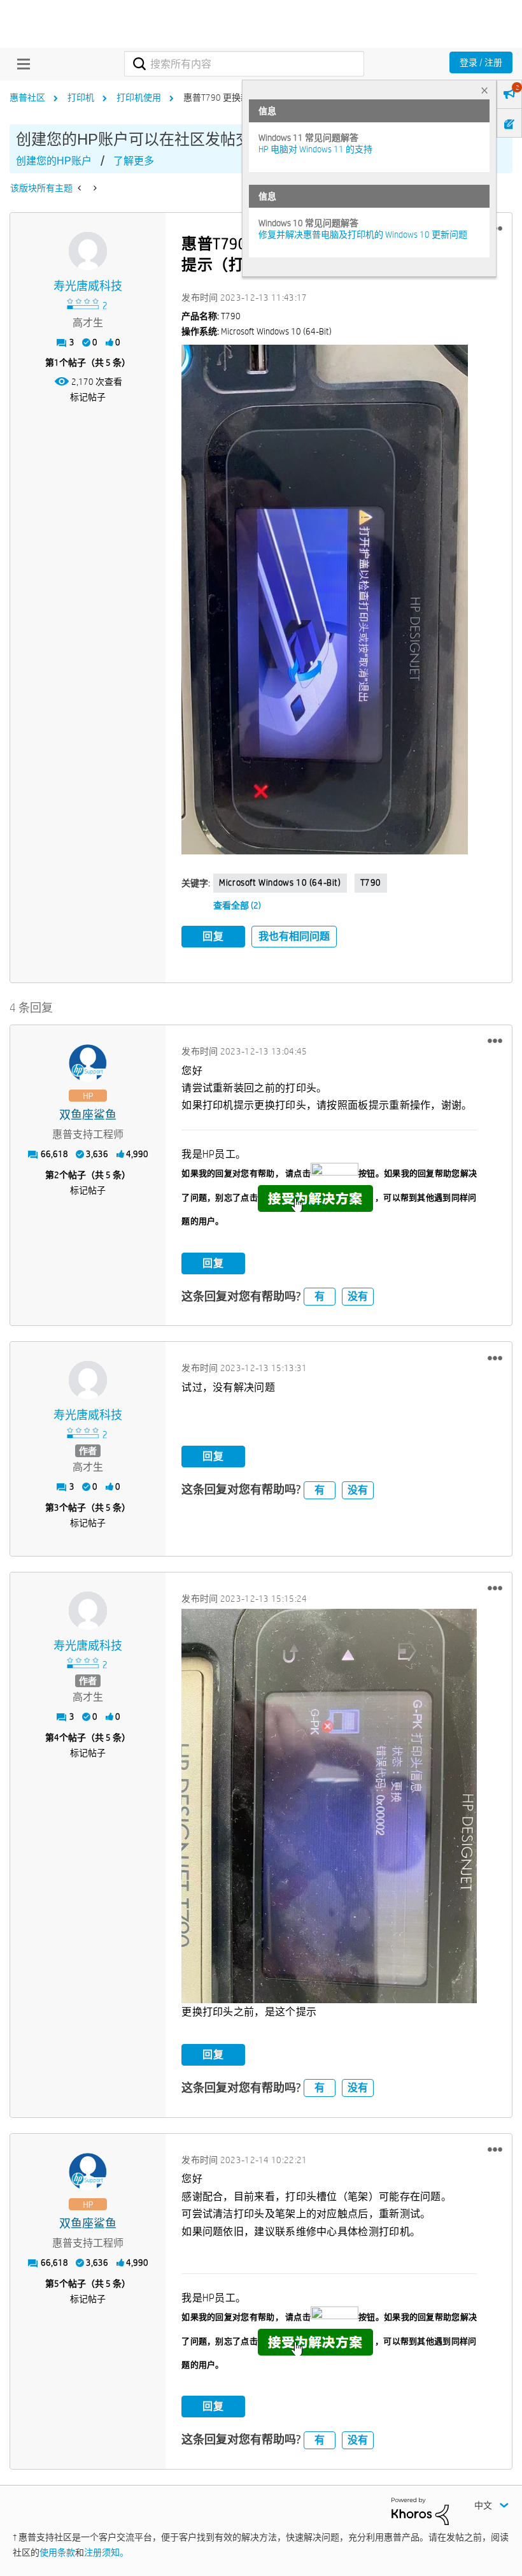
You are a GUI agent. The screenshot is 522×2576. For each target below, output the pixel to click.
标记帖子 (88, 397)
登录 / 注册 (481, 62)
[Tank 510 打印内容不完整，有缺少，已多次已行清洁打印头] (94, 188)
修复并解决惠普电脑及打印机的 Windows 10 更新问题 (363, 234)
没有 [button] (358, 1296)
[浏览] (20, 64)
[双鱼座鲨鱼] (88, 1063)
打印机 (81, 97)
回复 (213, 936)
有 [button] (320, 1296)
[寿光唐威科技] (88, 251)
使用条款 (57, 2552)
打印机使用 (139, 97)
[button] (325, 600)
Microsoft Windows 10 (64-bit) (280, 882)
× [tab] (484, 90)
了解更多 (134, 161)
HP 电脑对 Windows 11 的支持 (315, 149)
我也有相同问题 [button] (294, 936)
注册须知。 (106, 2552)
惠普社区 (27, 97)
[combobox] (244, 64)
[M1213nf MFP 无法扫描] (81, 188)
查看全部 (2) (237, 905)
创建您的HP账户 (54, 161)
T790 (371, 882)
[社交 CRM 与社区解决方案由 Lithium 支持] (420, 2510)
